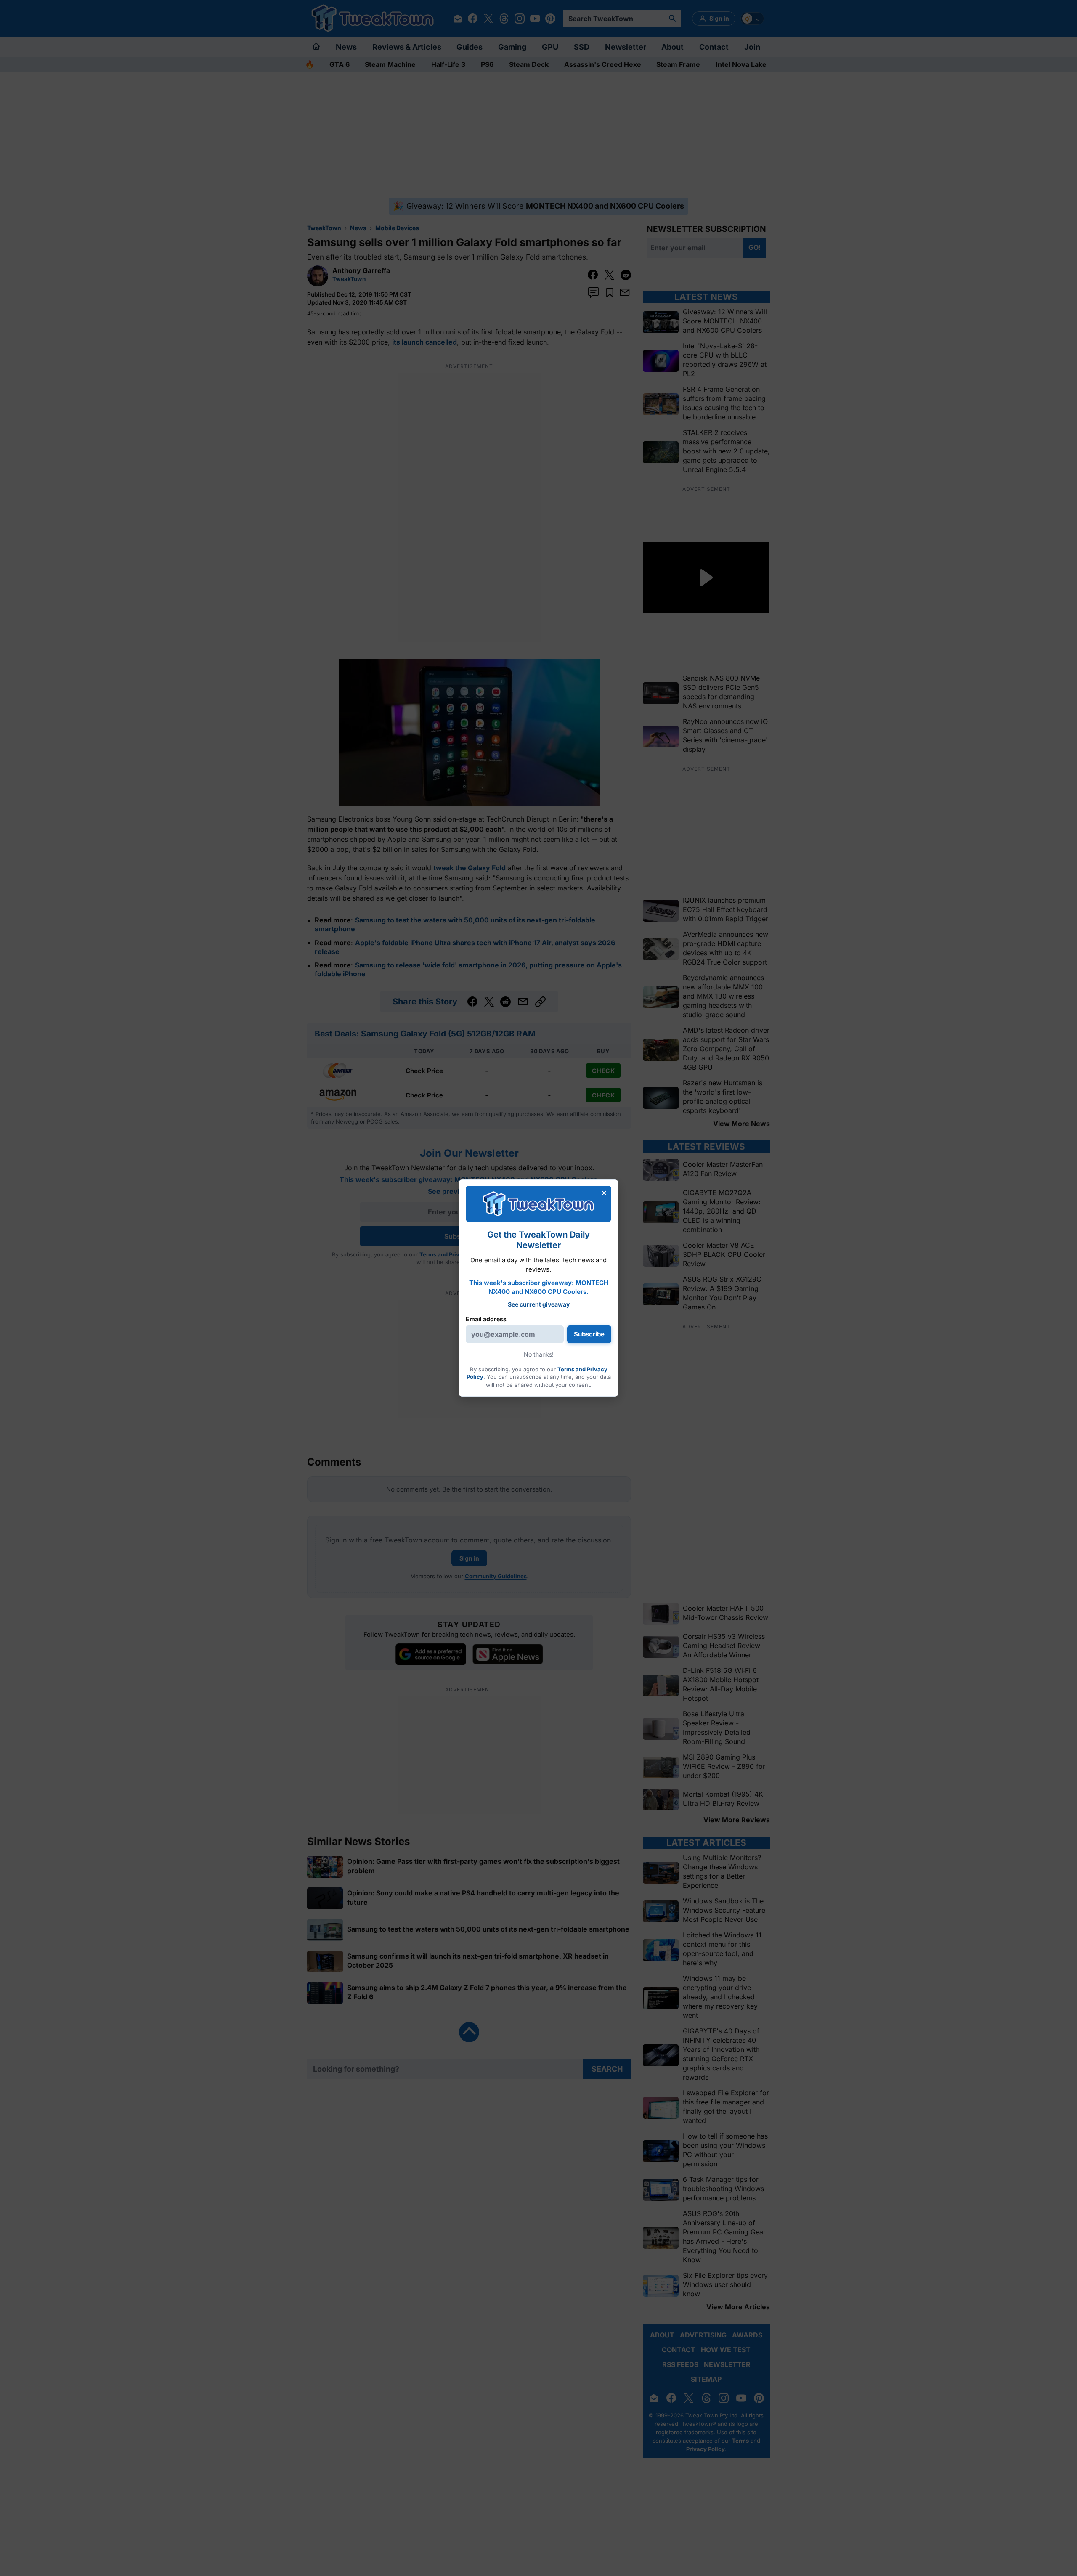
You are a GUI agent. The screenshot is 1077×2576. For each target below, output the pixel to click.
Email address (486, 1319)
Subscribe (589, 1334)
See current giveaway (539, 1304)
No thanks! (539, 1354)
